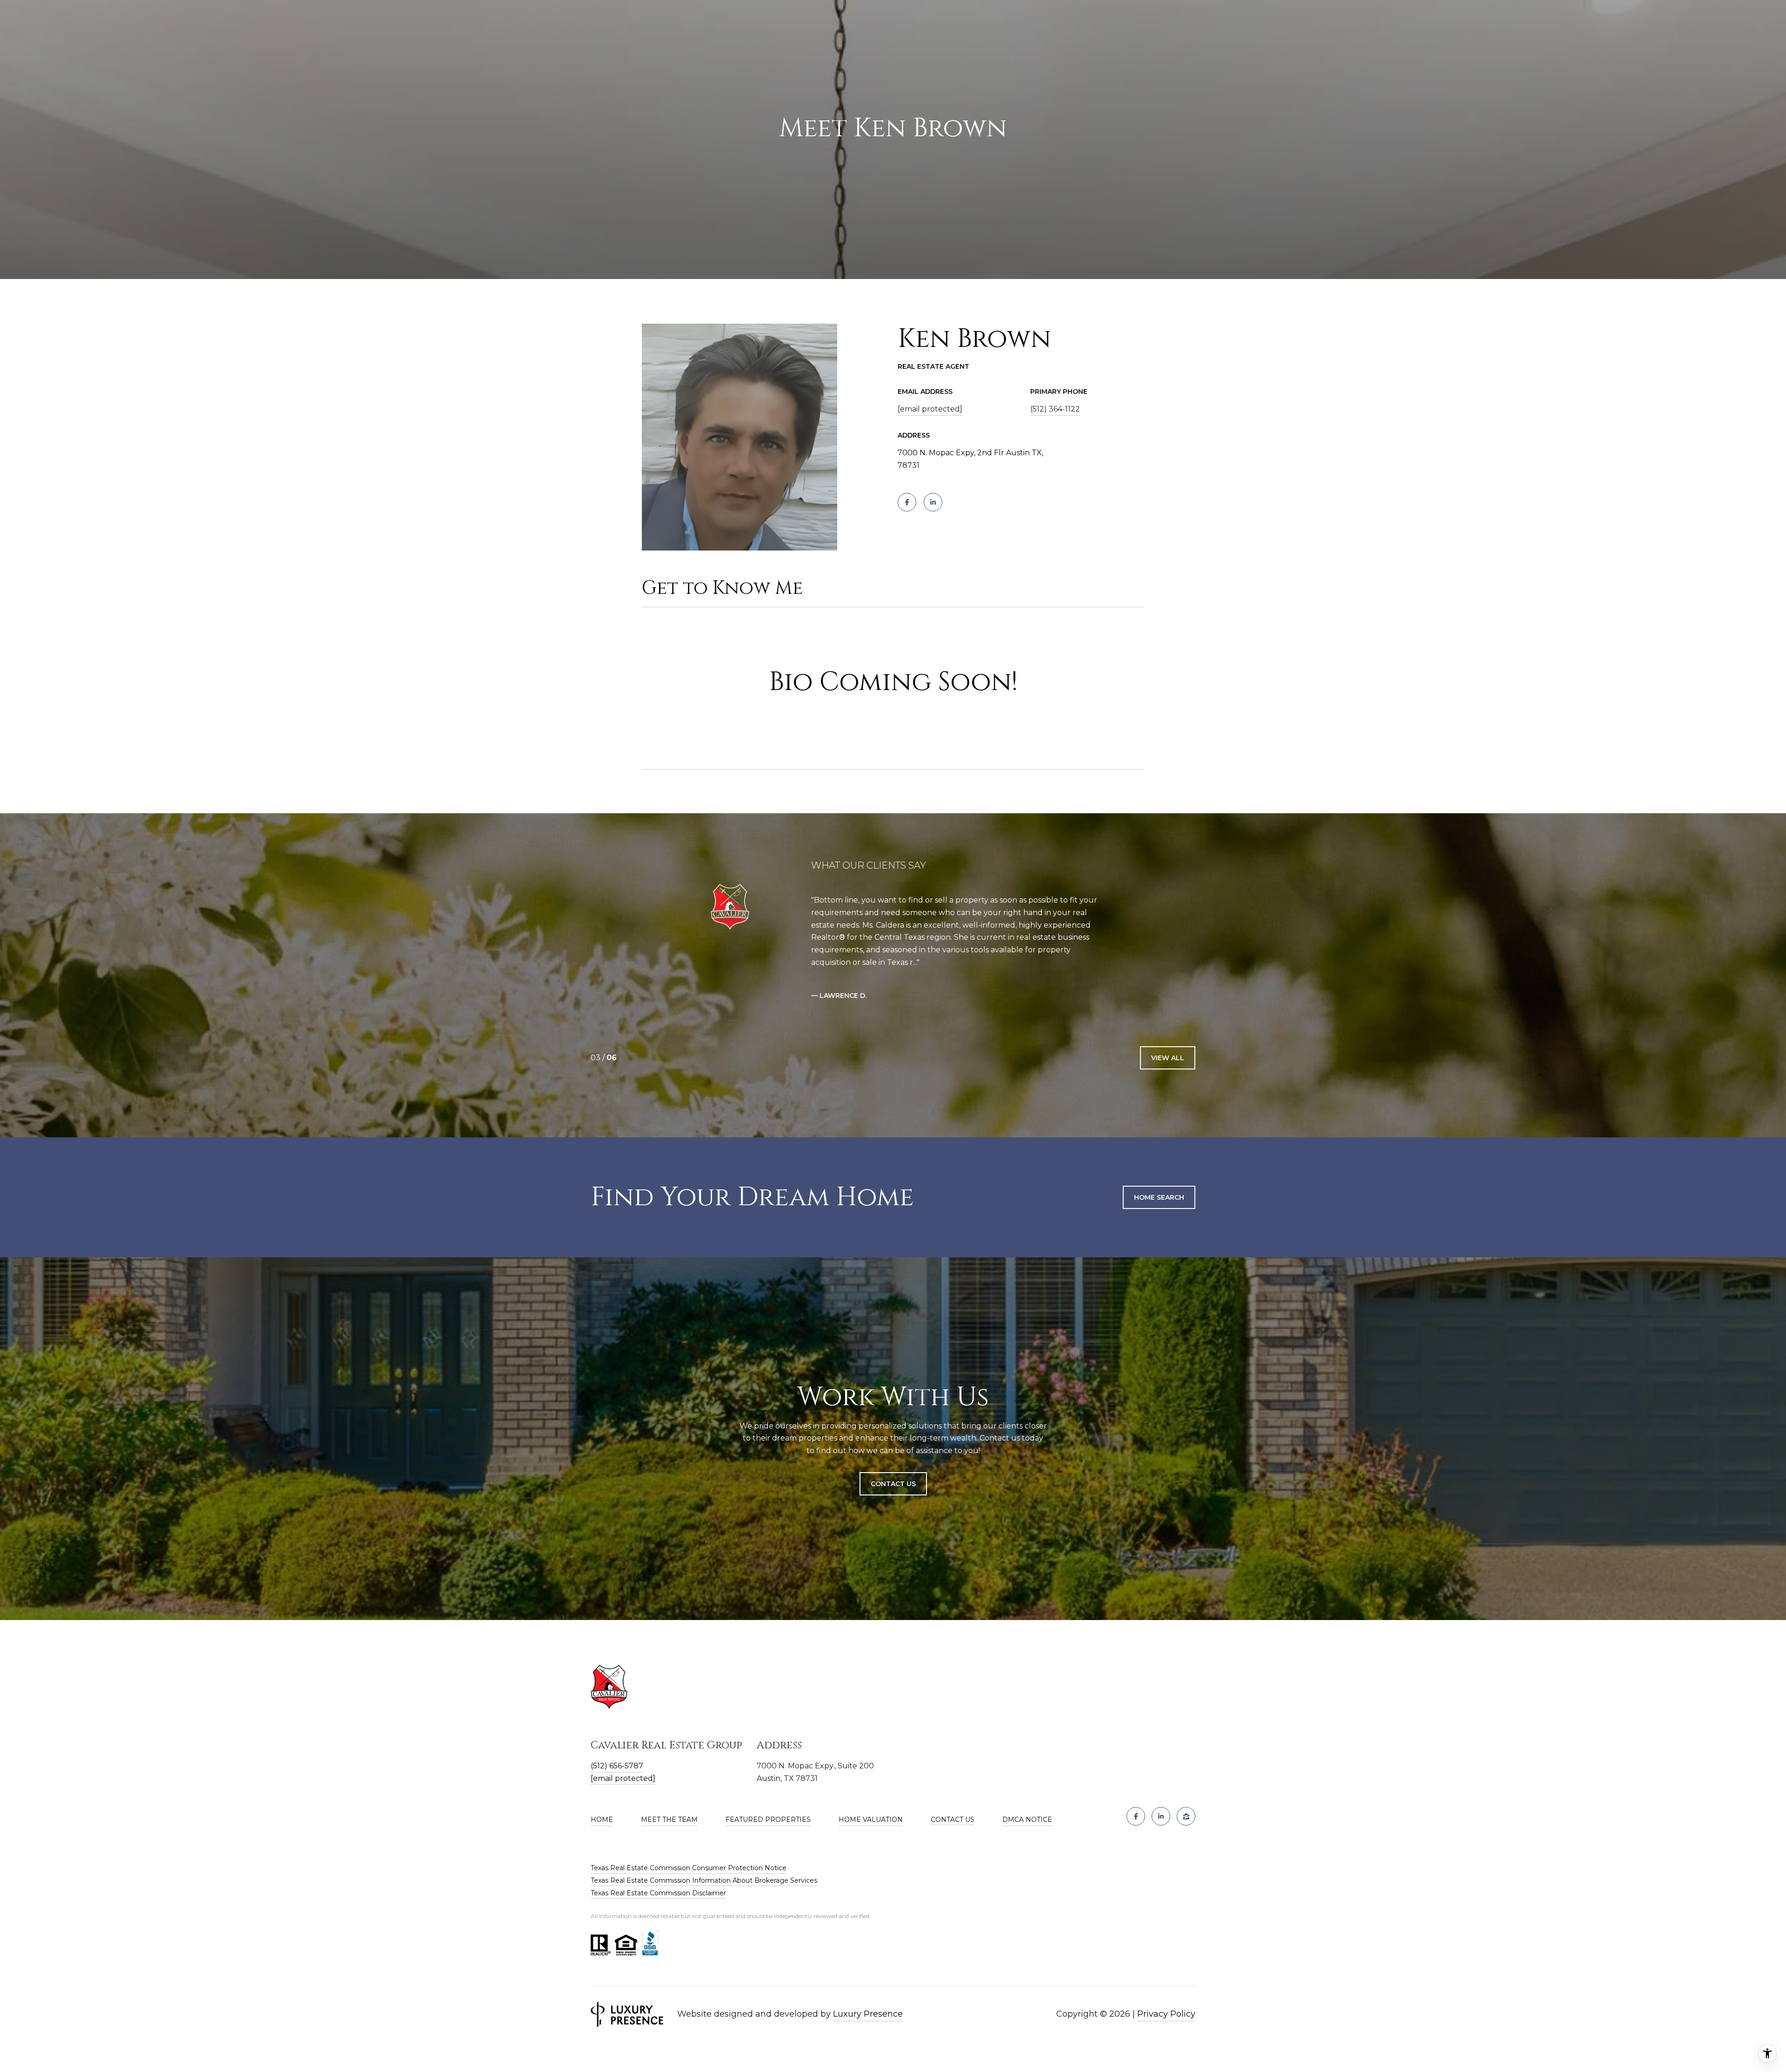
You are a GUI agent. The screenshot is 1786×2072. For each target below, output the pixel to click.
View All (1168, 1058)
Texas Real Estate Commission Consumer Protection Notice (689, 1868)
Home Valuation (871, 1820)
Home (602, 1820)
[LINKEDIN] (933, 502)
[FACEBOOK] (907, 502)
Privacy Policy (1166, 2014)
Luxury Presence (868, 2014)
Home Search (1159, 1197)
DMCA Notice (1027, 1820)
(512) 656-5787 (617, 1766)
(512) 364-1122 (1055, 409)
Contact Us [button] (893, 1484)
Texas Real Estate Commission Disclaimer (658, 1893)
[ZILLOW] (1186, 1816)
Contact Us (953, 1820)
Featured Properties (768, 1820)
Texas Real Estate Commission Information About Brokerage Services (704, 1880)
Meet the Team (669, 1820)
